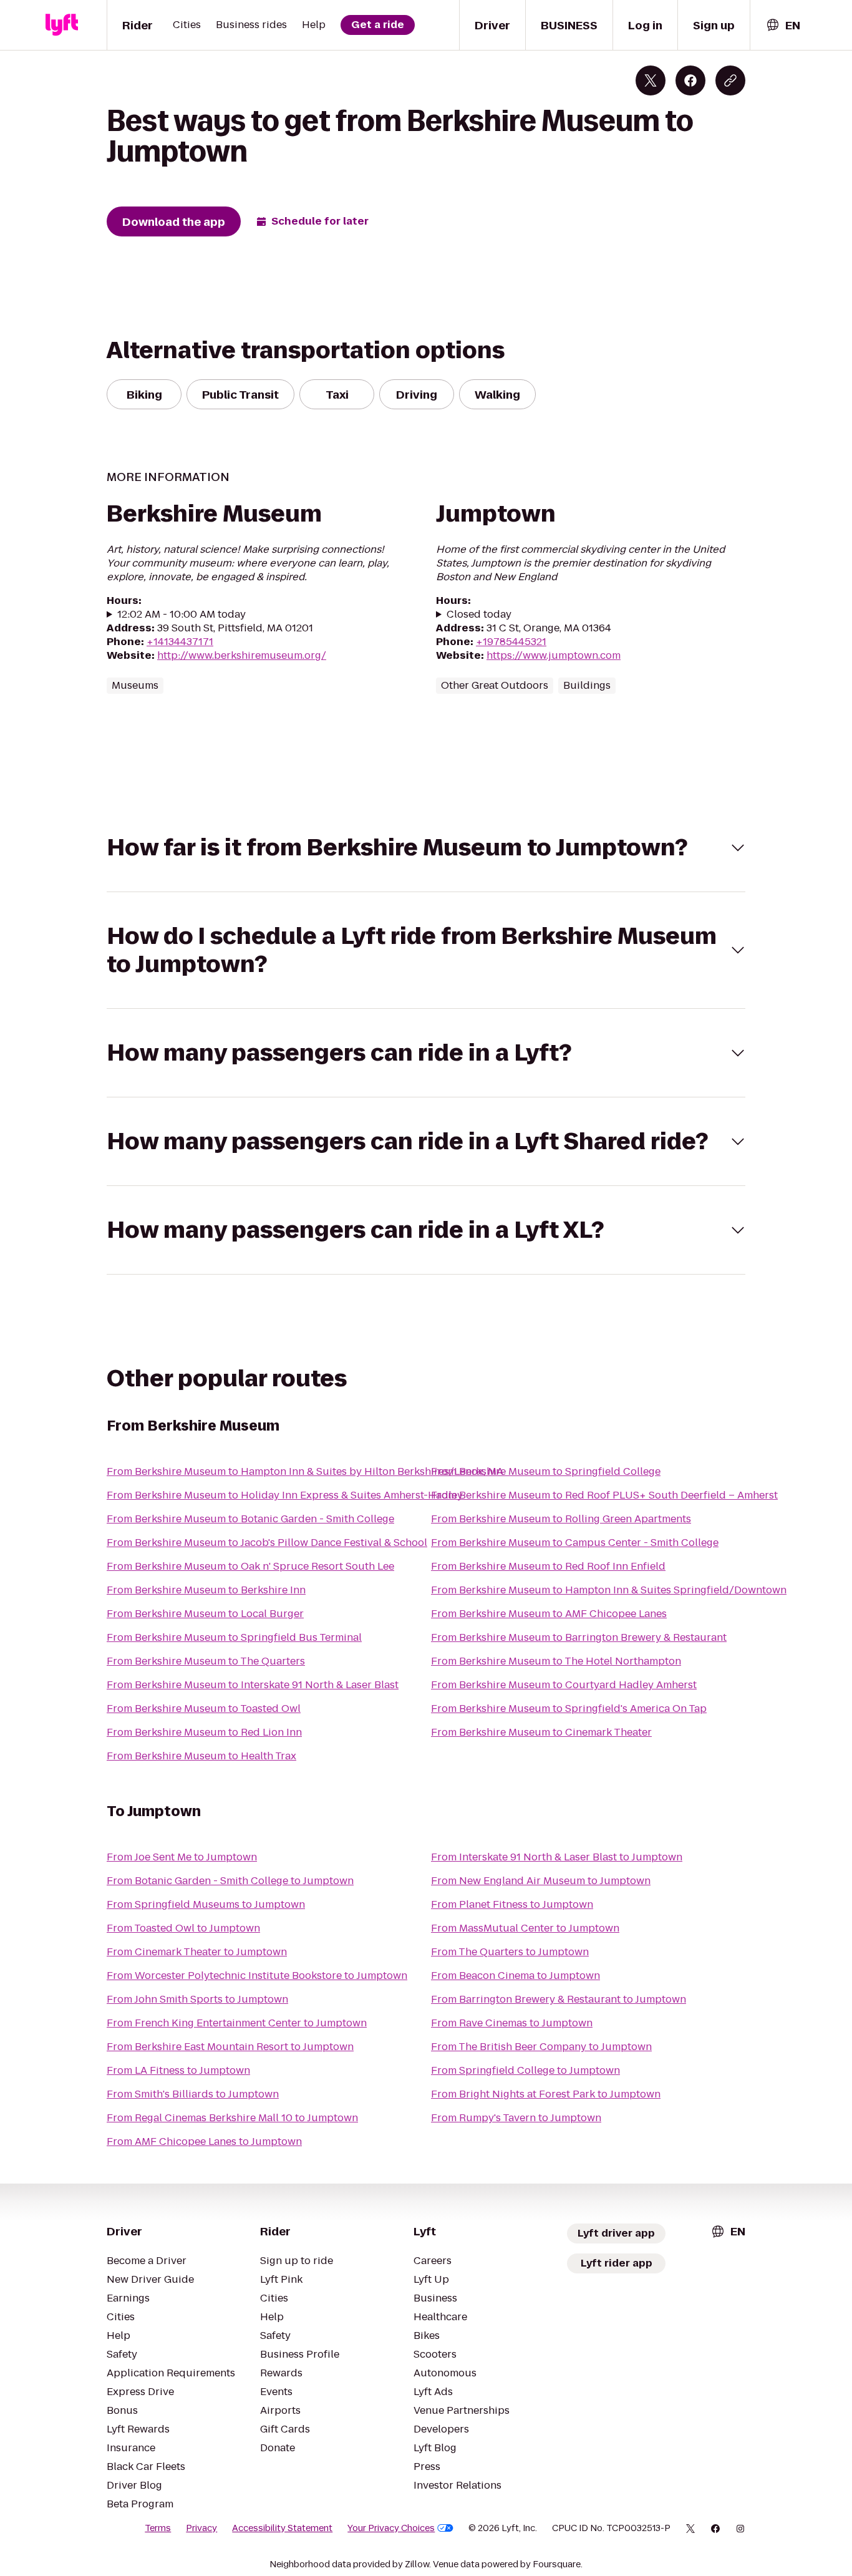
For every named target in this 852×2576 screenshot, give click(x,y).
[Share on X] (651, 80)
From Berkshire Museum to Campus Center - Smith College (575, 1543)
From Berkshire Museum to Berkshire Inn (206, 1590)
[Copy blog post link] (730, 80)
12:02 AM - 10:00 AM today (182, 615)
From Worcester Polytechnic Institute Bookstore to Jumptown (257, 1976)
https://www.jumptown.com (554, 655)
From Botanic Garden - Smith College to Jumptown (230, 1881)
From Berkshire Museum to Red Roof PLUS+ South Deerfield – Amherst (604, 1495)
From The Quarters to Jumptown (510, 1952)
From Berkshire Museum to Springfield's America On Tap (569, 1708)
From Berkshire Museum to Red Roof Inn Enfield (548, 1566)
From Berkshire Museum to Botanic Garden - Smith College (250, 1519)
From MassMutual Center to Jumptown (525, 1928)
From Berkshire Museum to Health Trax (201, 1756)
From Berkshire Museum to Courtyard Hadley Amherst (564, 1685)
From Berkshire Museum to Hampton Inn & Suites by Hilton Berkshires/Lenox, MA (305, 1471)
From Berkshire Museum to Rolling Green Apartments (561, 1519)
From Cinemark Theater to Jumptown (197, 1952)
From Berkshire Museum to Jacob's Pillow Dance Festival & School (267, 1543)
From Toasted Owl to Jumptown (183, 1928)
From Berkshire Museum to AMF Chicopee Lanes (549, 1614)
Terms (158, 2528)
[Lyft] (62, 25)
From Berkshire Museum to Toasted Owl (204, 1708)
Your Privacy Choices (391, 2528)
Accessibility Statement (282, 2528)
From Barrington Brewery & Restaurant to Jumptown (559, 1999)
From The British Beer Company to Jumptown (541, 2047)
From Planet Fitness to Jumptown (512, 1904)
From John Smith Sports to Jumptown (197, 1999)
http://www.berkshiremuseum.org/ (242, 655)
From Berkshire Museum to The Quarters (206, 1661)
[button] (426, 848)
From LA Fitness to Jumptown (178, 2070)
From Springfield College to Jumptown (525, 2070)
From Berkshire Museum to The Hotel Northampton (556, 1661)
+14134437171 (180, 642)
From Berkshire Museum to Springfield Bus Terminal (234, 1637)
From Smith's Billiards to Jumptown (193, 2094)
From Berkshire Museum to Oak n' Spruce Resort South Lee (250, 1566)
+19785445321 (511, 642)
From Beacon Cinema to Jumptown (516, 1976)
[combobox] (783, 25)
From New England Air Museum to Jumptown (541, 1881)
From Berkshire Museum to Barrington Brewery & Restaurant (579, 1637)
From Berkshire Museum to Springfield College (546, 1471)
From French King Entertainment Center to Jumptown (237, 2023)
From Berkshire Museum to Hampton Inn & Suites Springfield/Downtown (609, 1590)
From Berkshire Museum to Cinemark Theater (541, 1732)
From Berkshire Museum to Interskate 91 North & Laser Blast (253, 1685)
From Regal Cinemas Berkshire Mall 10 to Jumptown (232, 2118)
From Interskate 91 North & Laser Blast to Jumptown (557, 1857)
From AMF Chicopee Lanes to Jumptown (204, 2141)
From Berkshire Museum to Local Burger (205, 1614)
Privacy (201, 2528)
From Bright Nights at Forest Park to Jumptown (546, 2094)
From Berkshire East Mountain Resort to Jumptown (230, 2047)
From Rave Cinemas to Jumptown (512, 2023)
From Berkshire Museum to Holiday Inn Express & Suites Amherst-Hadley (285, 1495)
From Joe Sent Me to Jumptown (182, 1857)
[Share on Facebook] (690, 80)
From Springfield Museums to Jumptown (206, 1904)
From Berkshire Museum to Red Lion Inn (204, 1732)
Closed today (479, 615)
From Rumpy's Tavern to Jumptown (516, 2118)
